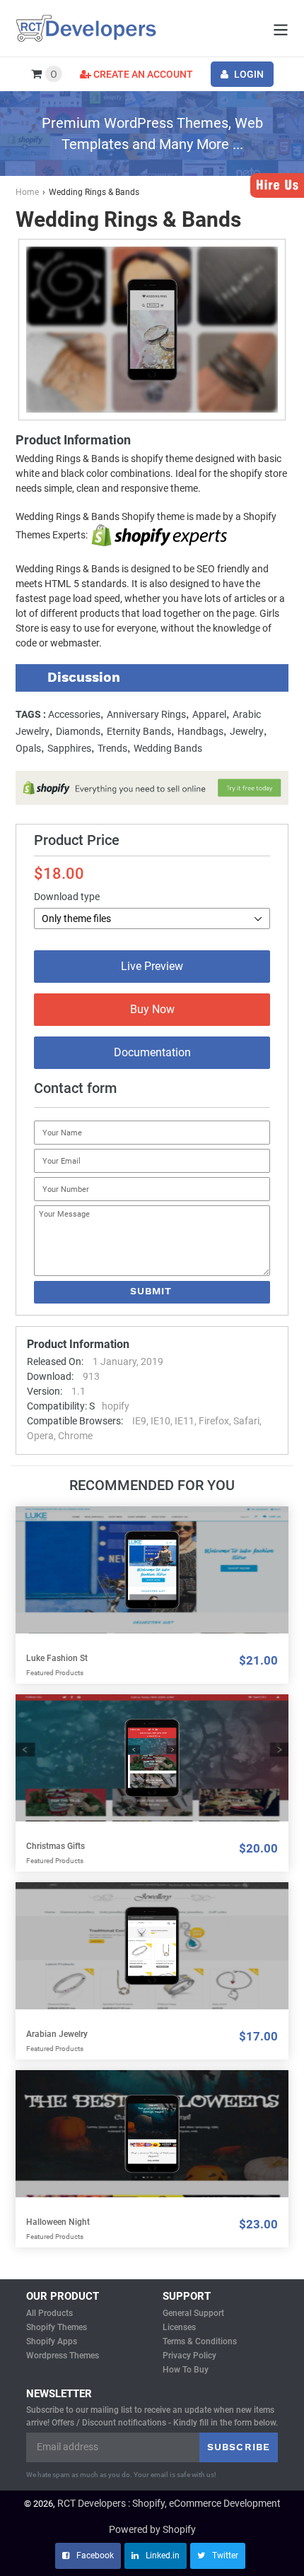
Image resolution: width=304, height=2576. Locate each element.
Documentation (152, 1052)
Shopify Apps (52, 2341)
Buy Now (152, 1009)
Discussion (84, 677)
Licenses (179, 2327)
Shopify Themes (57, 2327)
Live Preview (152, 966)
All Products (49, 2313)
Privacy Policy (189, 2356)
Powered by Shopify (152, 2529)
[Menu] (277, 29)
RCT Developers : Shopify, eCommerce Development (169, 2503)
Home (27, 192)
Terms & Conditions (200, 2341)
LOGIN (248, 74)
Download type (67, 897)
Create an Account (142, 74)
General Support (193, 2313)
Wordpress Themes (63, 2356)
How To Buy (186, 2370)
